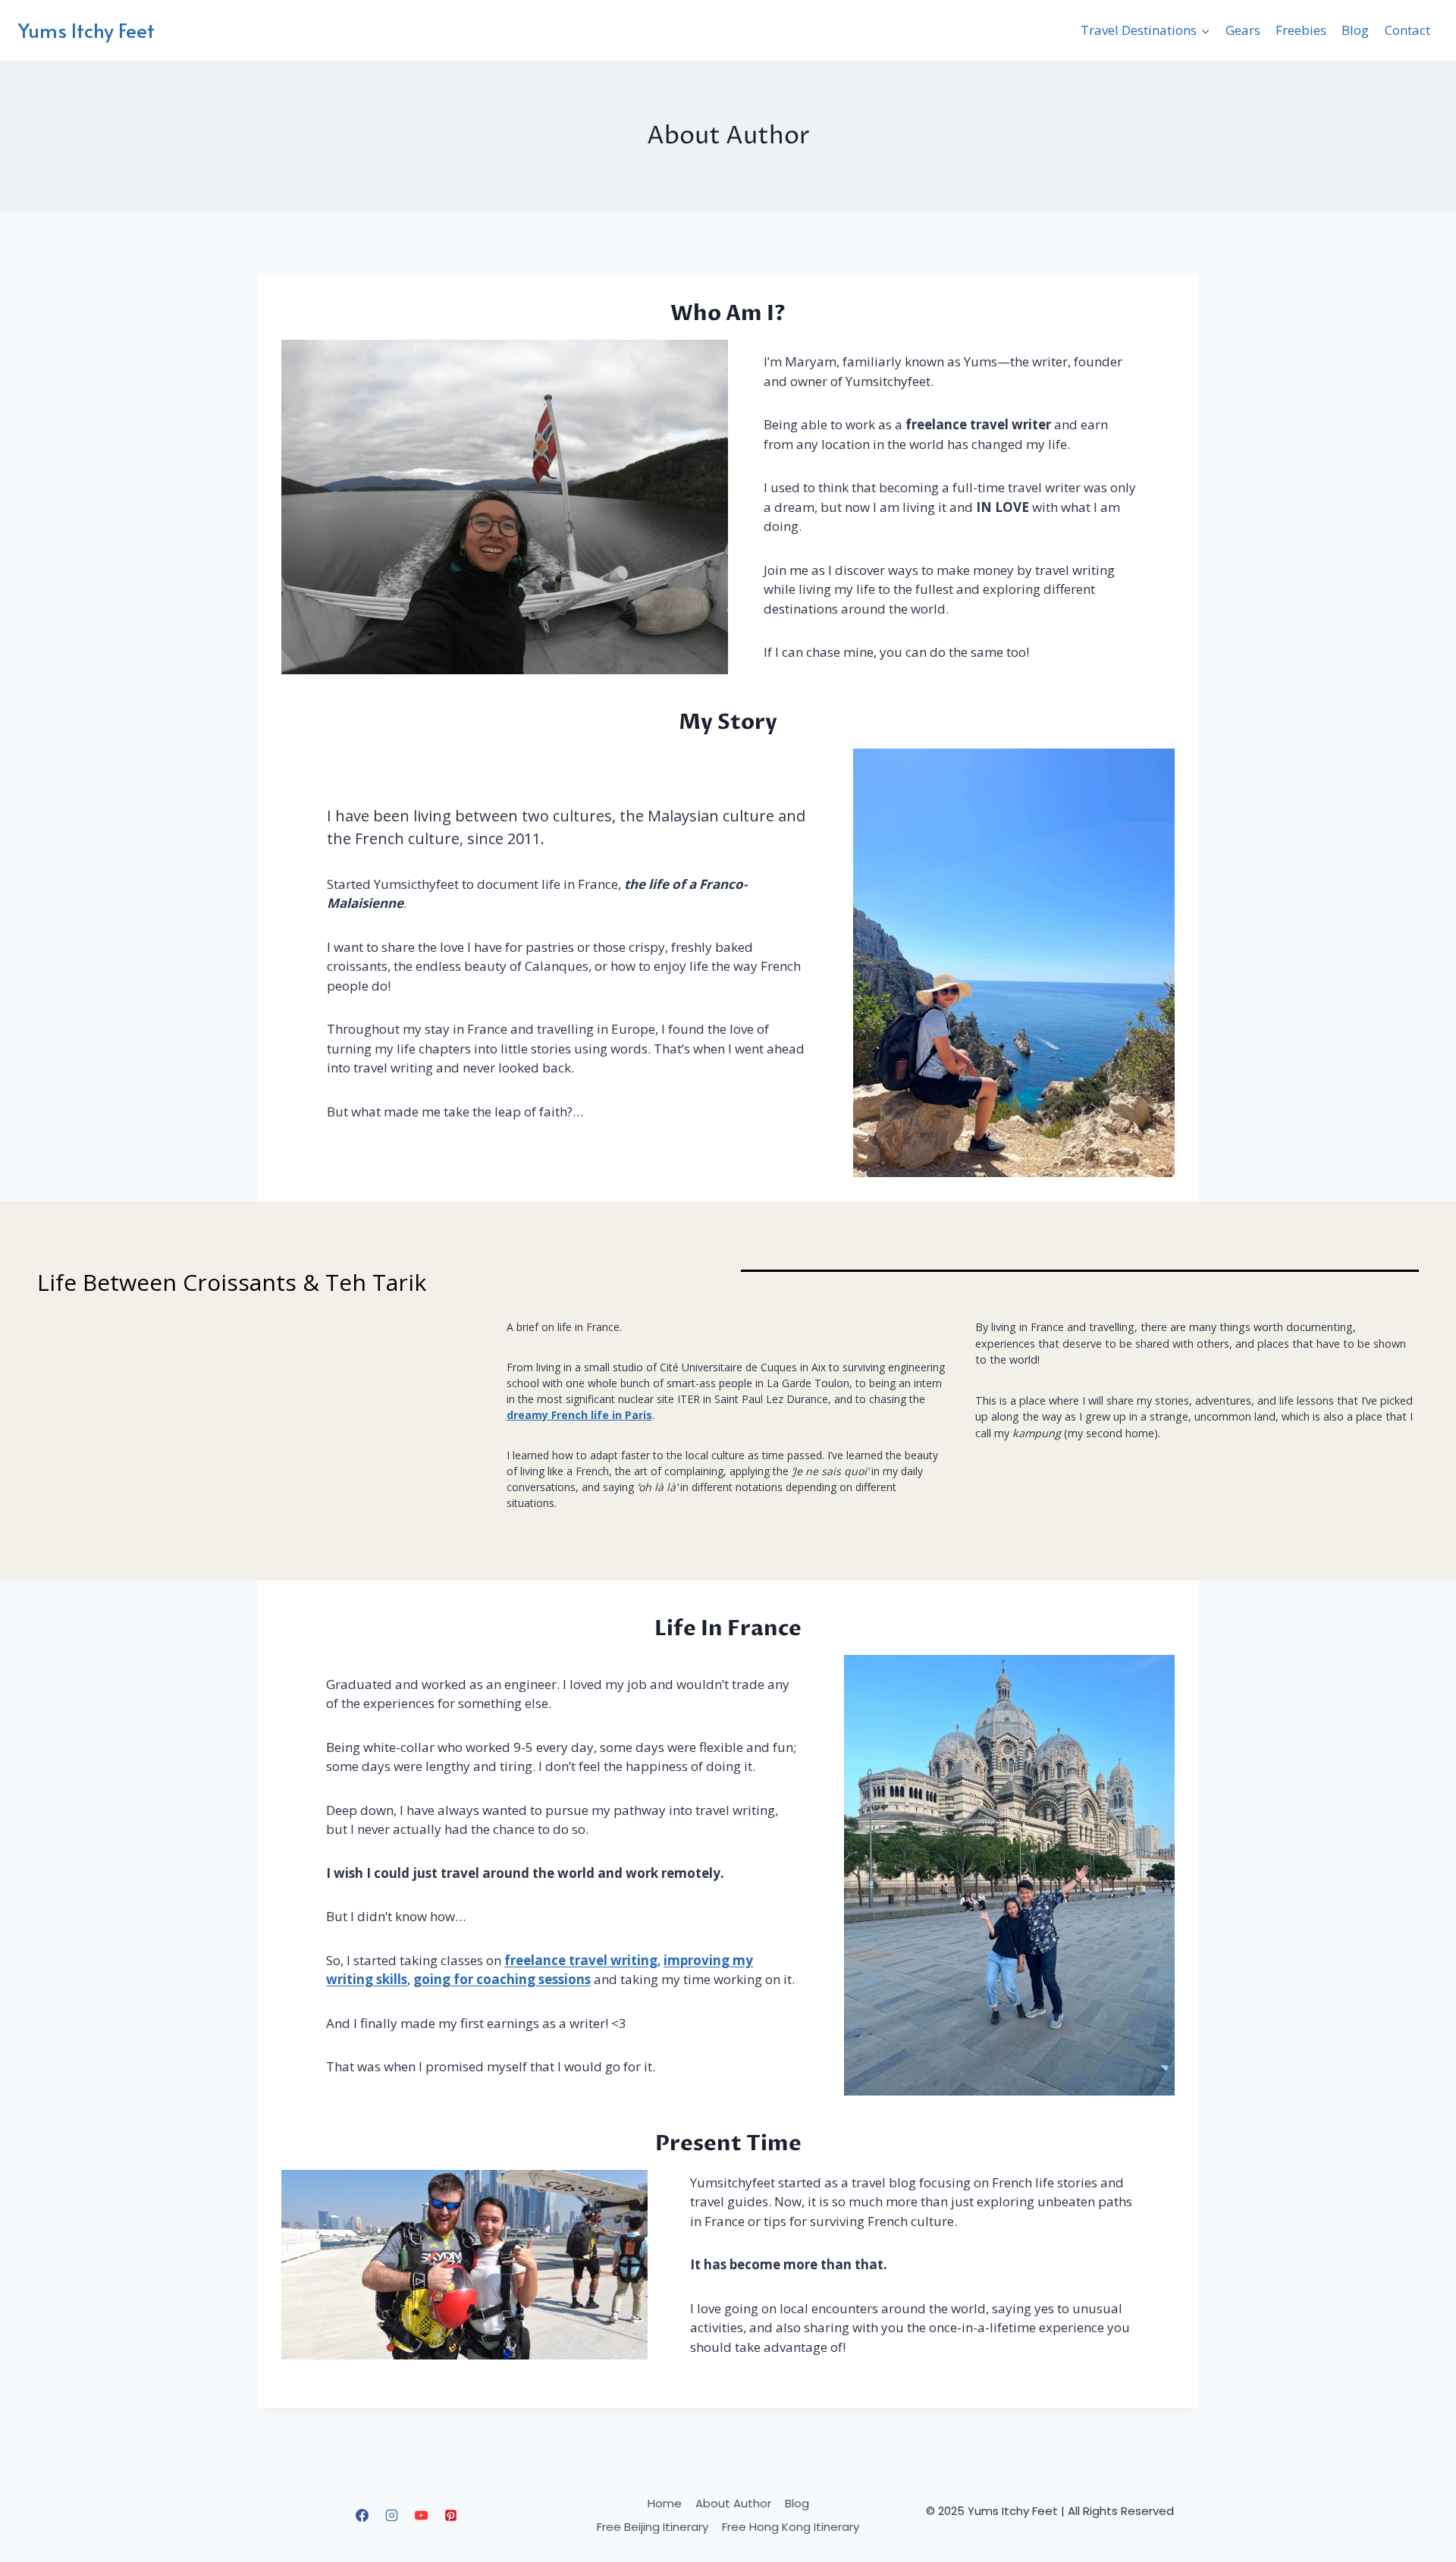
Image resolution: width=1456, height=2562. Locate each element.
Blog (1355, 30)
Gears (1243, 30)
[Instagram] (391, 2516)
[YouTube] (422, 2516)
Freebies (1301, 30)
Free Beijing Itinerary (653, 2527)
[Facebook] (362, 2516)
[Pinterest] (451, 2516)
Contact (1407, 30)
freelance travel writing (581, 1960)
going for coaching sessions (502, 1979)
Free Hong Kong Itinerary (791, 2527)
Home (665, 2503)
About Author (733, 2503)
